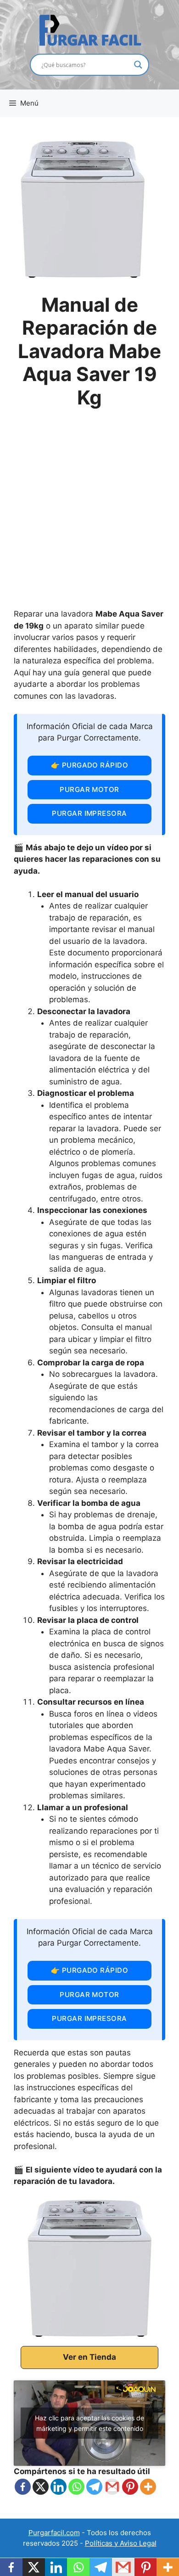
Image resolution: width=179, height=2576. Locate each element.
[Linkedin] (59, 2487)
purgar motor (89, 789)
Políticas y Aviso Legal (121, 2543)
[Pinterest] (130, 2487)
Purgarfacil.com (54, 2533)
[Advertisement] (89, 514)
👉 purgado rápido (89, 765)
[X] (41, 2487)
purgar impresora (89, 813)
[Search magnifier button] (138, 65)
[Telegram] (94, 2487)
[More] (148, 2487)
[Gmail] (112, 2487)
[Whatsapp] (76, 2487)
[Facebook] (23, 2487)
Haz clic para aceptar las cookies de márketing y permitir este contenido (89, 2423)
